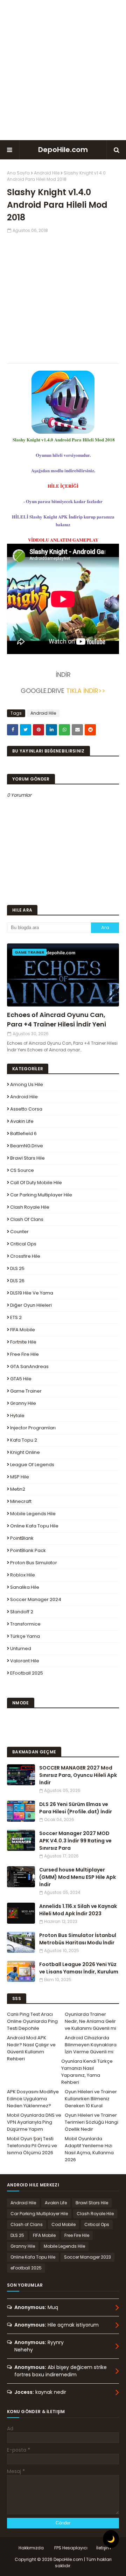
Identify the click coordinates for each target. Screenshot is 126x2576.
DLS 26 (17, 1281)
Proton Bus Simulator (34, 1563)
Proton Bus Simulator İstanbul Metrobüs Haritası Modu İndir (78, 1939)
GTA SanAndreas (29, 1366)
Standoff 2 (22, 1612)
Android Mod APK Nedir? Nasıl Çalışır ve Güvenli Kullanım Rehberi (31, 2048)
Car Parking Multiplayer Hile (41, 1195)
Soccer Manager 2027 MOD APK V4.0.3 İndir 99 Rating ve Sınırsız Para (75, 1841)
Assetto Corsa (26, 1109)
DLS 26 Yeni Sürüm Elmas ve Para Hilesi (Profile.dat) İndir (76, 1808)
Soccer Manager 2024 (36, 1599)
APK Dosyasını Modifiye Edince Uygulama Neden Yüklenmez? (33, 2099)
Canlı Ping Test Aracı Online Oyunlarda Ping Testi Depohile (32, 2021)
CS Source (22, 1170)
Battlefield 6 (23, 1134)
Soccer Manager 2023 (87, 2257)
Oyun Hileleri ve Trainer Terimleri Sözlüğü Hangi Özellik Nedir (92, 2122)
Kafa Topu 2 (24, 1440)
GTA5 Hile (21, 1379)
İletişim (104, 2548)
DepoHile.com (63, 150)
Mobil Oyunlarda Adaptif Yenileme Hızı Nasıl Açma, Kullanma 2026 (89, 2149)
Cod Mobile (64, 2224)
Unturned (21, 1648)
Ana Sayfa (18, 173)
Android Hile (47, 173)
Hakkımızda (31, 2548)
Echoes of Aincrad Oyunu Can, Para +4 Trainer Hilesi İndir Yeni (57, 1019)
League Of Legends (32, 1465)
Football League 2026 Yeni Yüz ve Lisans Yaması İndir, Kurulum (79, 1968)
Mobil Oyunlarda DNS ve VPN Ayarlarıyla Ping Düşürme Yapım (34, 2122)
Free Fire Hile (24, 1354)
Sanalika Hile (25, 1587)
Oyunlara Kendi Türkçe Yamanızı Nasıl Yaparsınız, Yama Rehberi (87, 2072)
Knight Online (25, 1452)
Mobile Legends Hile (33, 1514)
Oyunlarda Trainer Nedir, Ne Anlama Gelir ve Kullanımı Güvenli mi (90, 2021)
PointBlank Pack (28, 1550)
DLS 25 (17, 1268)
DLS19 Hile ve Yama (32, 1293)
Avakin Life (22, 1121)
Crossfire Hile (25, 1256)
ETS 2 (16, 1317)
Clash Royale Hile (30, 1207)
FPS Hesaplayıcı (71, 2548)
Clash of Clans (27, 1219)
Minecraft (21, 1501)
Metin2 (18, 1489)
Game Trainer (26, 1391)
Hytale (17, 1416)
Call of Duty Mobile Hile (36, 1183)
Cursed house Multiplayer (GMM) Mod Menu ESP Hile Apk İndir (78, 1877)
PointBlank (22, 1538)
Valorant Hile (25, 1661)
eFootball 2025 (27, 1673)
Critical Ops (23, 1244)
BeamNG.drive (27, 1146)
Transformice (25, 1624)
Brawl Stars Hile (27, 1158)
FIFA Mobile (23, 1330)
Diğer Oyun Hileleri (31, 1305)
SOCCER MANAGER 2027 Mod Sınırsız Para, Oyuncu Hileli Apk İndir (78, 1775)
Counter (19, 1232)
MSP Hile (20, 1477)
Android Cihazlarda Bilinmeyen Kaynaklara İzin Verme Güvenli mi (91, 2045)
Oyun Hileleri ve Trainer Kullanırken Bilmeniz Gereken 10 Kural (91, 2099)
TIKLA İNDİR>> (86, 691)
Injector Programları (33, 1428)
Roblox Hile (23, 1575)
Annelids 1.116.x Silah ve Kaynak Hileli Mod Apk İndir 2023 (78, 1910)
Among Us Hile (27, 1084)
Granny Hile (23, 1403)
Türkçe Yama (25, 1636)
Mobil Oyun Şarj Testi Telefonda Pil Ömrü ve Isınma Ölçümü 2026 (32, 2146)
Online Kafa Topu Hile (34, 1526)
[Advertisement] (63, 70)
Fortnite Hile (23, 1342)
